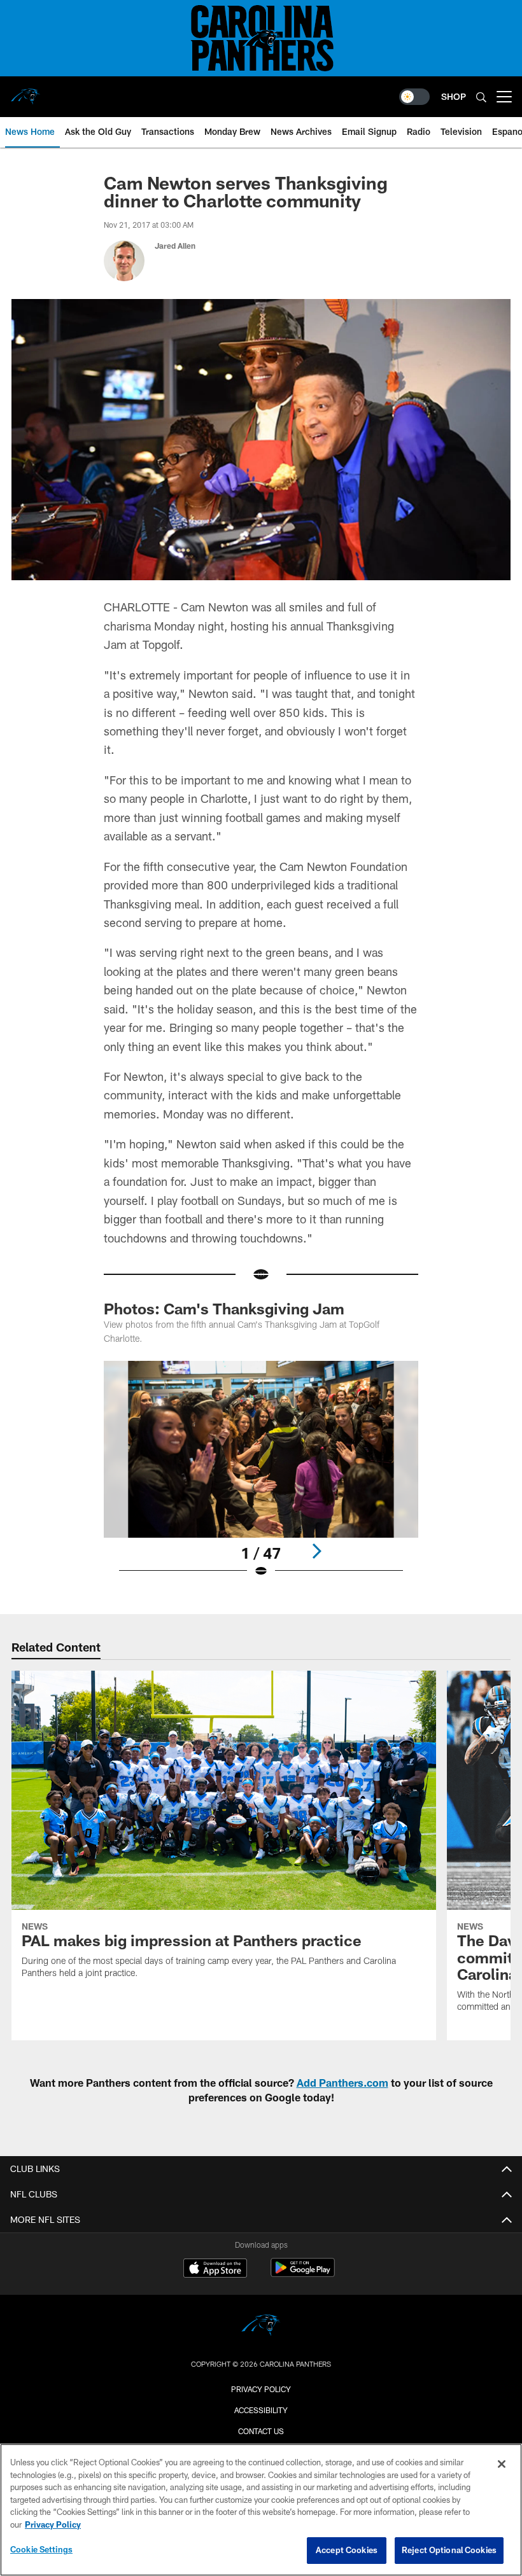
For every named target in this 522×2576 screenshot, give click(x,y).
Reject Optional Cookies (449, 2550)
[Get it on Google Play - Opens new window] (303, 2274)
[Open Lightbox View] (261, 1477)
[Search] (481, 97)
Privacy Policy (261, 2389)
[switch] (414, 97)
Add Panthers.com (342, 2083)
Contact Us (261, 2431)
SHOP (454, 96)
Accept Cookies (347, 2550)
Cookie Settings (41, 2549)
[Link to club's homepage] (25, 92)
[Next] (316, 1551)
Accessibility (261, 2410)
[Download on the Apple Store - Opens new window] (215, 2269)
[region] (261, 2510)
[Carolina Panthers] (261, 2327)
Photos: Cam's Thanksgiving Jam (224, 1308)
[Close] (502, 2464)
